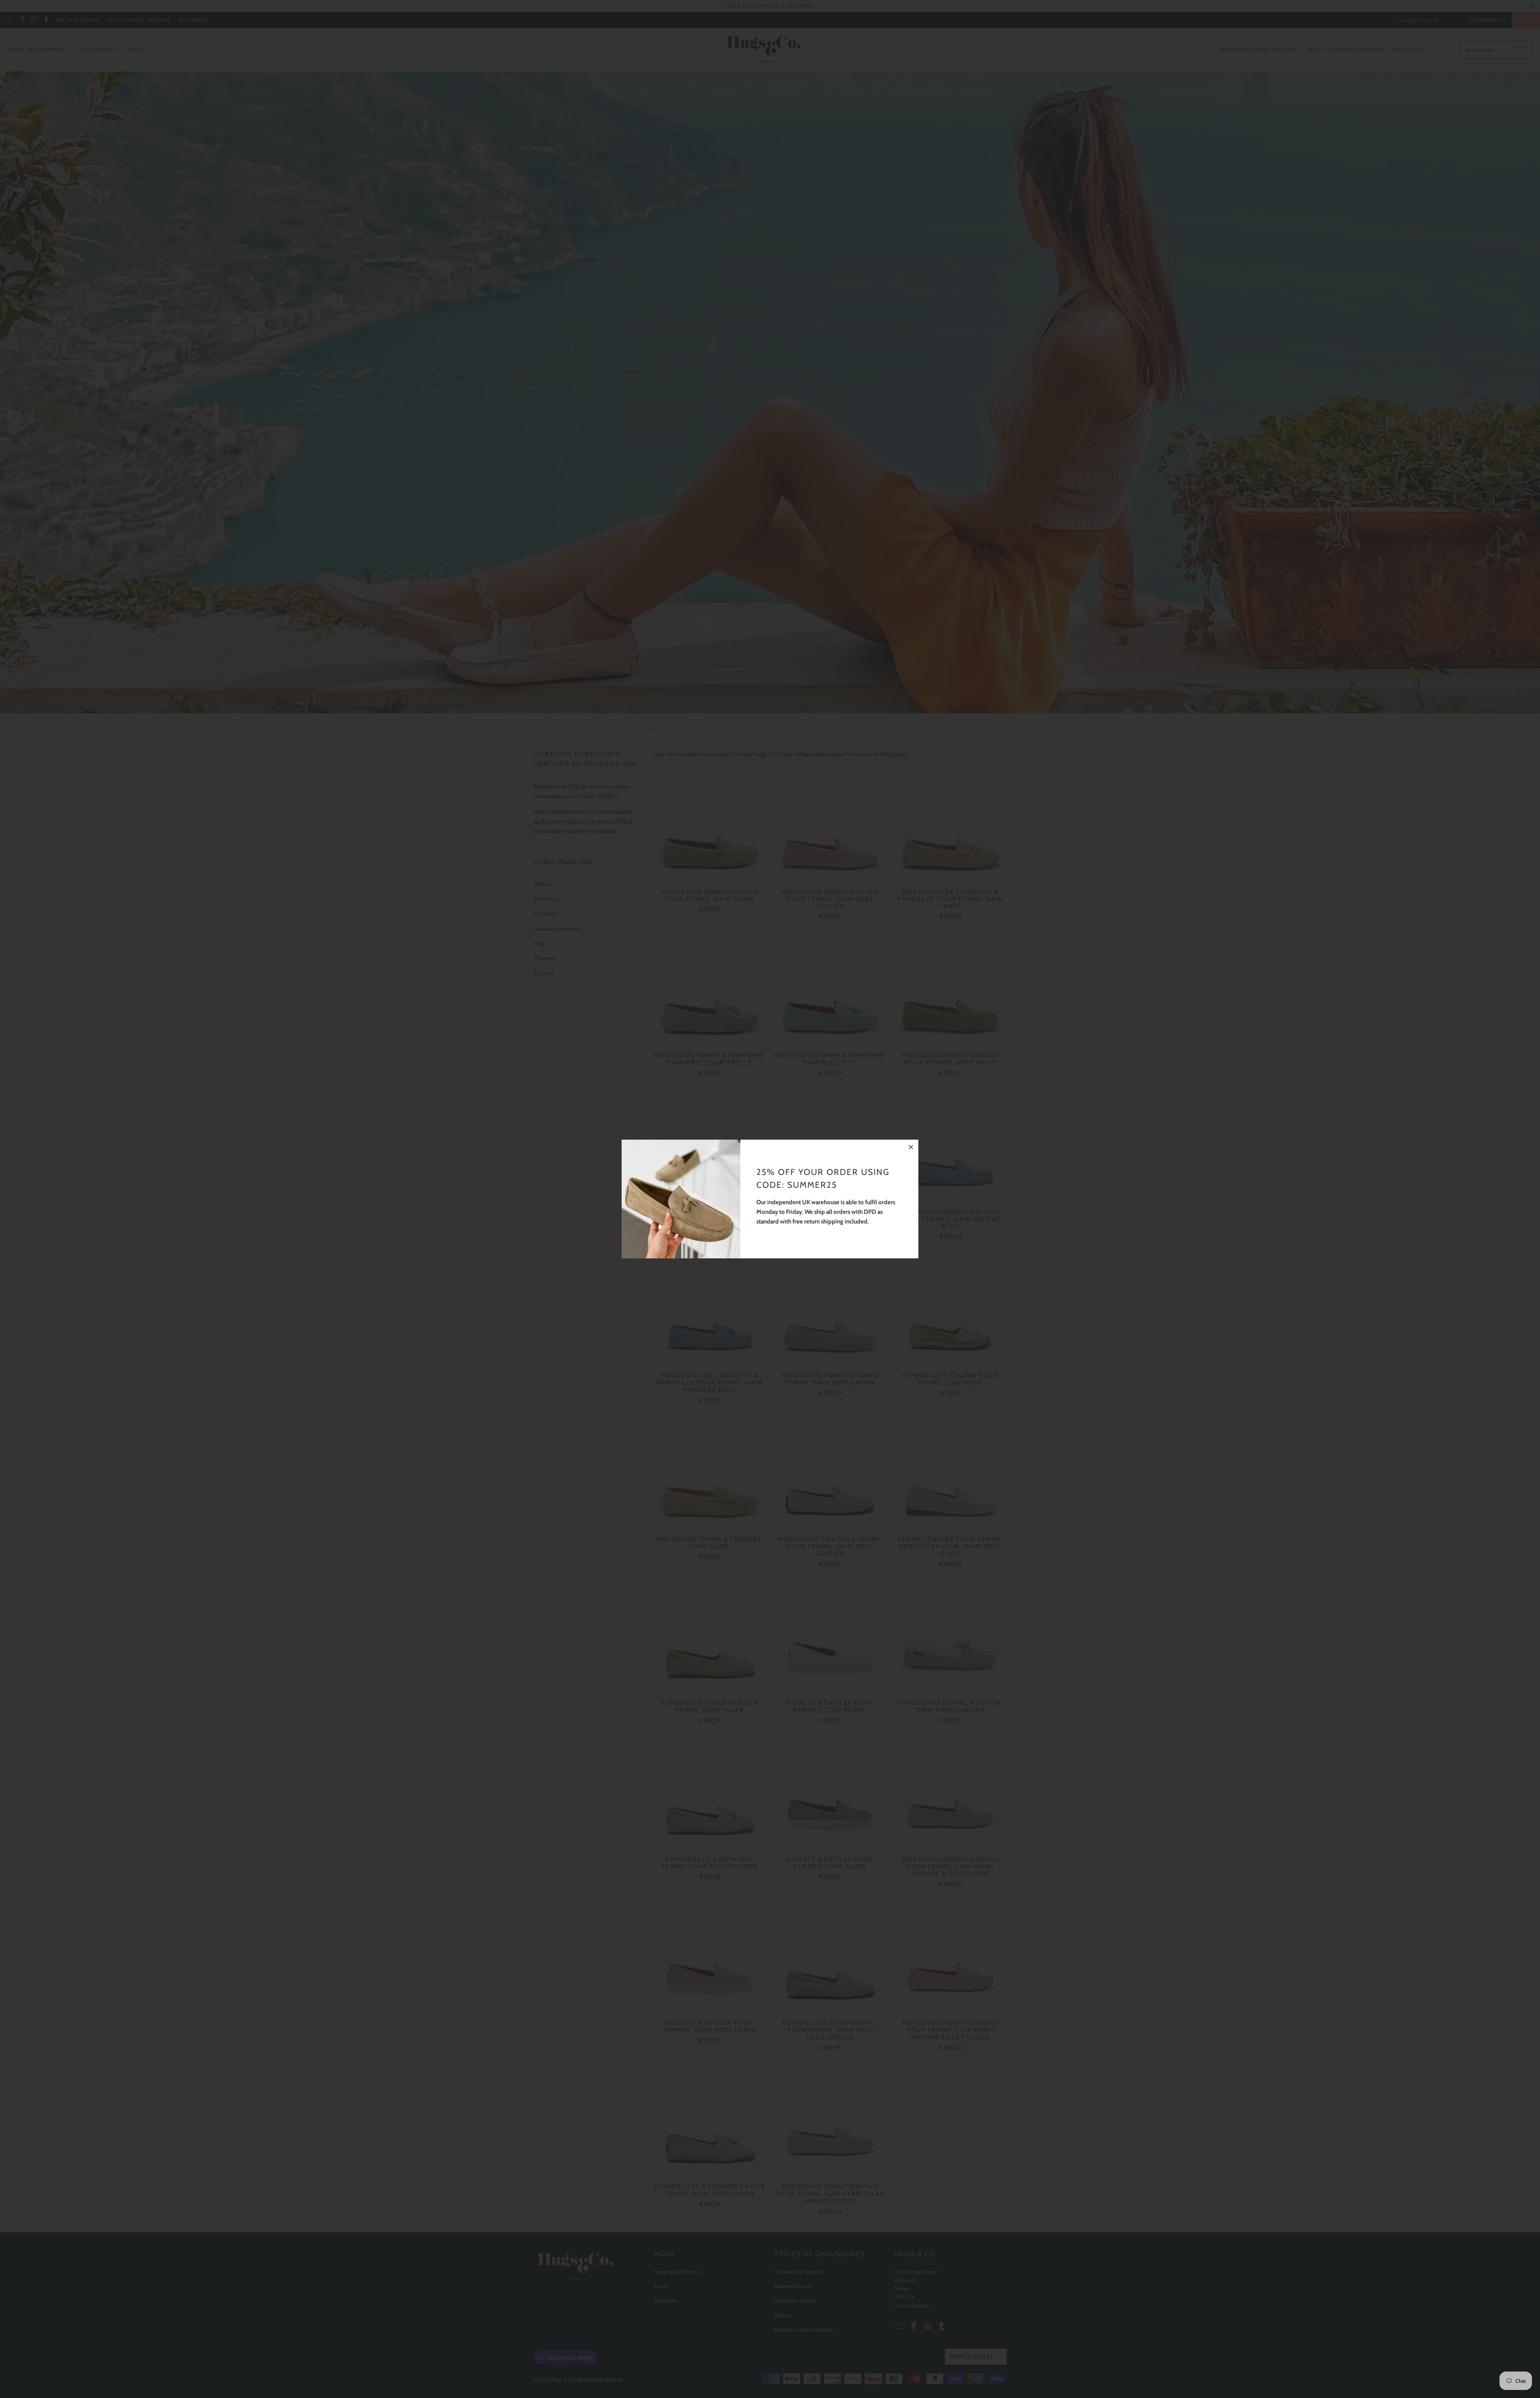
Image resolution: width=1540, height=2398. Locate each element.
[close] (911, 1147)
